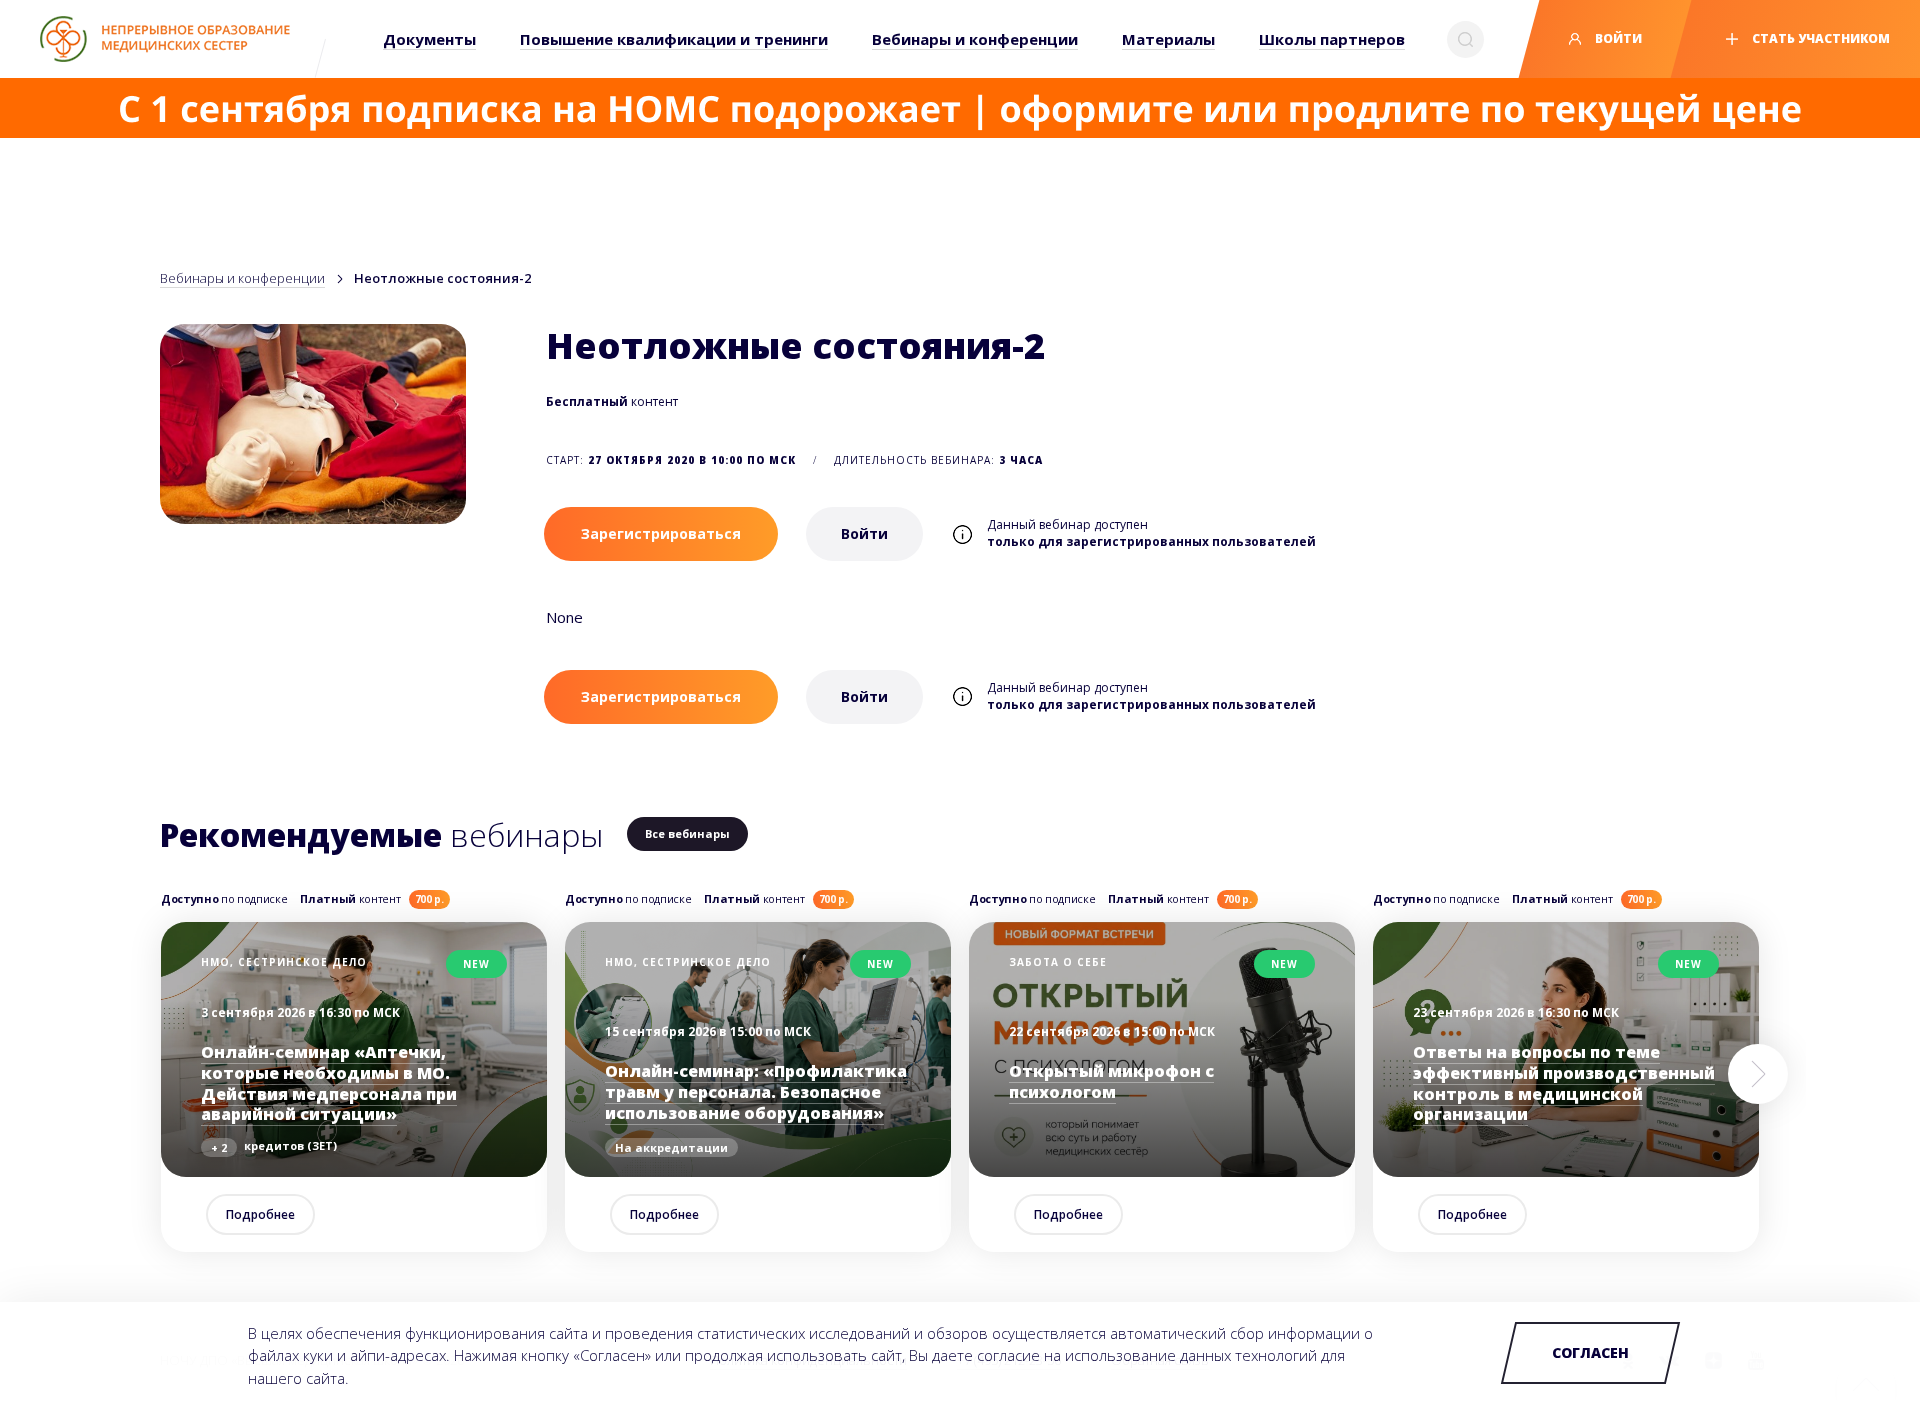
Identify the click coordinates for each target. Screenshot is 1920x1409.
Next (1758, 1074)
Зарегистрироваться (661, 533)
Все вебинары (687, 833)
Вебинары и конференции (242, 278)
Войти (1617, 38)
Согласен (1590, 1352)
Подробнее (260, 1214)
